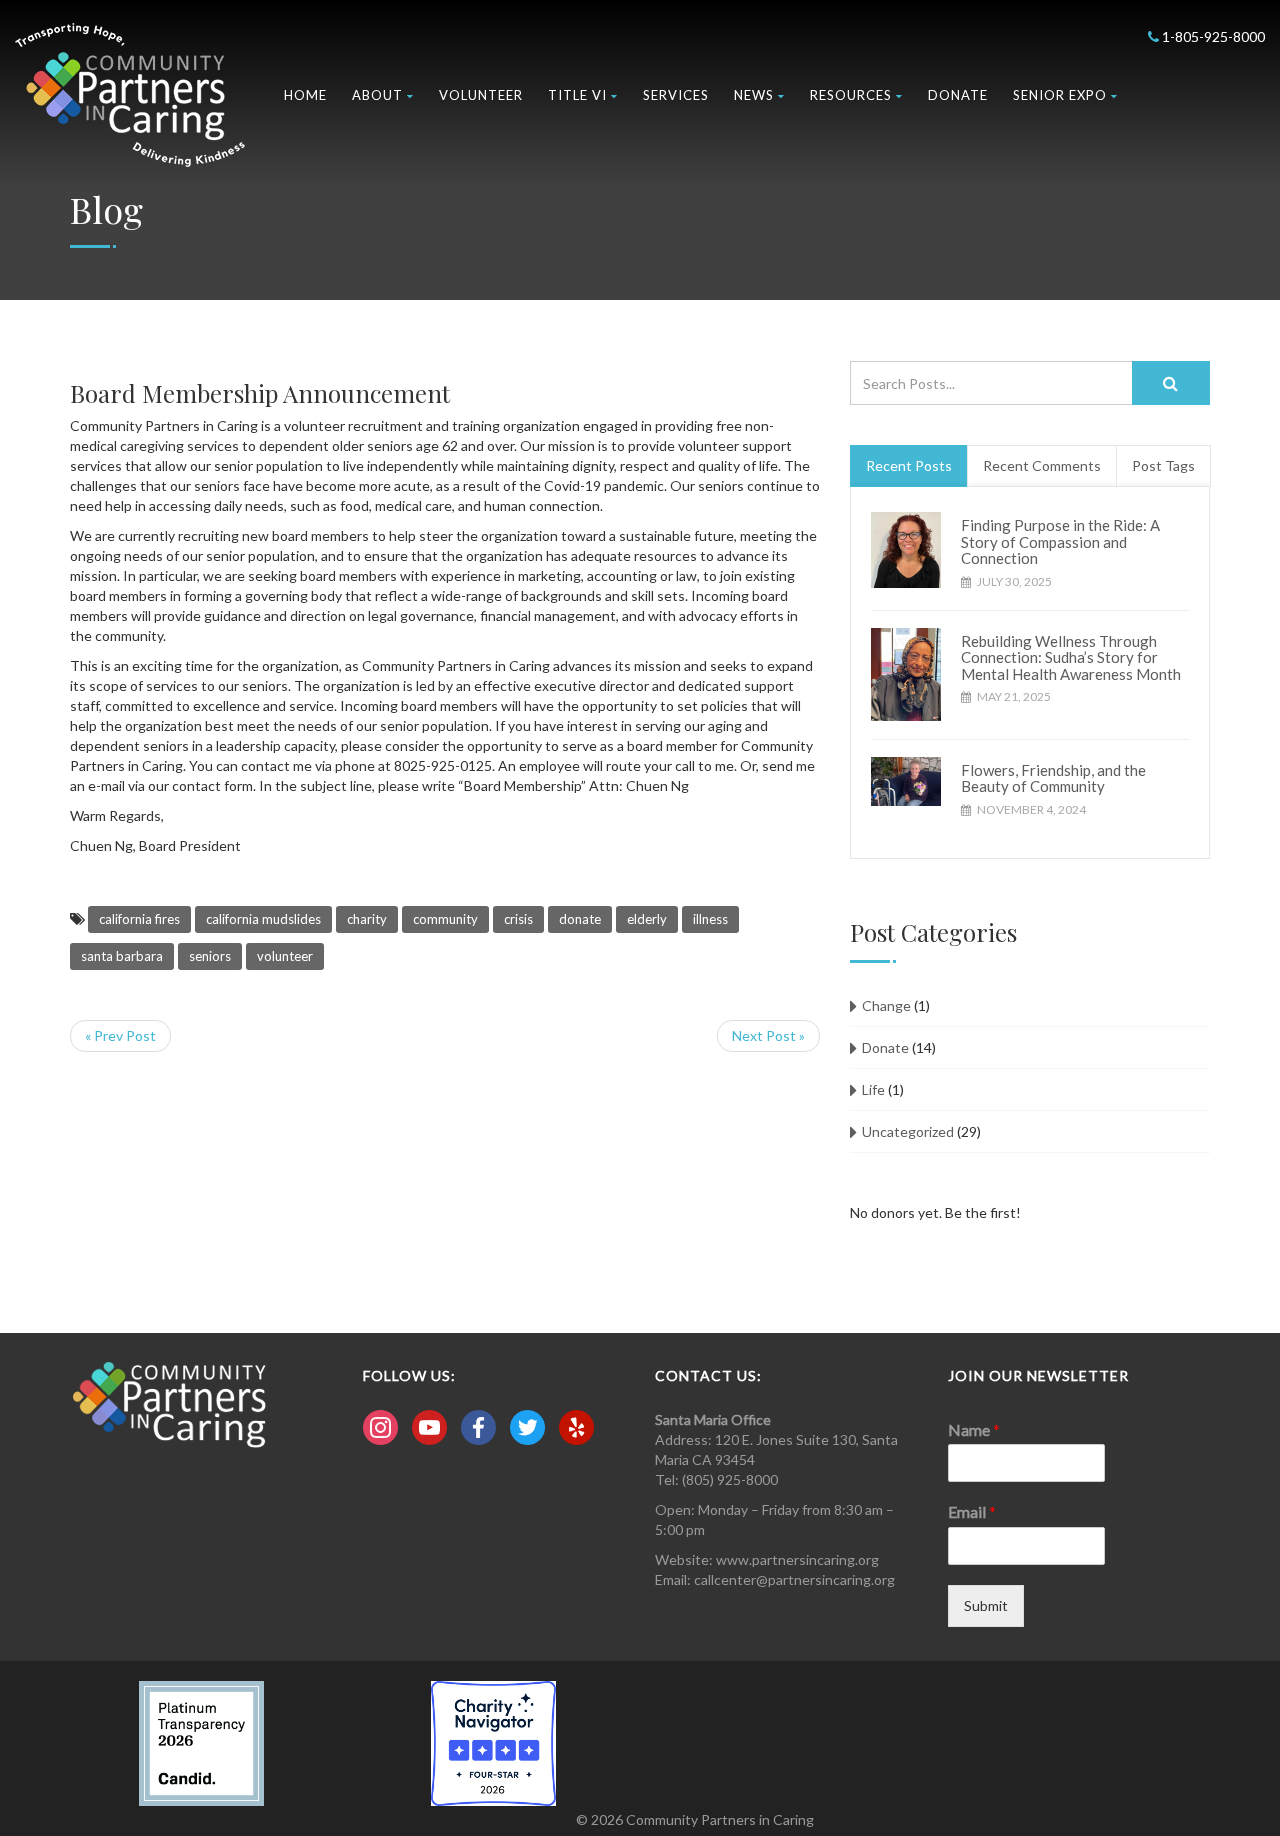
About (377, 95)
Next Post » (768, 1035)
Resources (851, 95)
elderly (647, 919)
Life (873, 1089)
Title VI (577, 95)
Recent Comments (1042, 465)
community (445, 919)
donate (580, 919)
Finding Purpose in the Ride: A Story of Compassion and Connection (1060, 541)
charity (367, 919)
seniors (210, 956)
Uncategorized (908, 1131)
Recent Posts (909, 465)
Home (305, 95)
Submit (986, 1605)
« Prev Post (120, 1035)
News (754, 95)
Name (974, 1429)
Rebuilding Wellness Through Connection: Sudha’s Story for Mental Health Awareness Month (1071, 657)
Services (676, 95)
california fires (139, 919)
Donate (958, 95)
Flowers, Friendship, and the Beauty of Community (1053, 778)
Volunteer (481, 95)
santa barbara (122, 956)
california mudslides (263, 919)
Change (886, 1005)
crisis (518, 919)
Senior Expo (1060, 95)
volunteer (285, 956)
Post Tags (1163, 465)
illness (710, 919)
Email (972, 1511)
